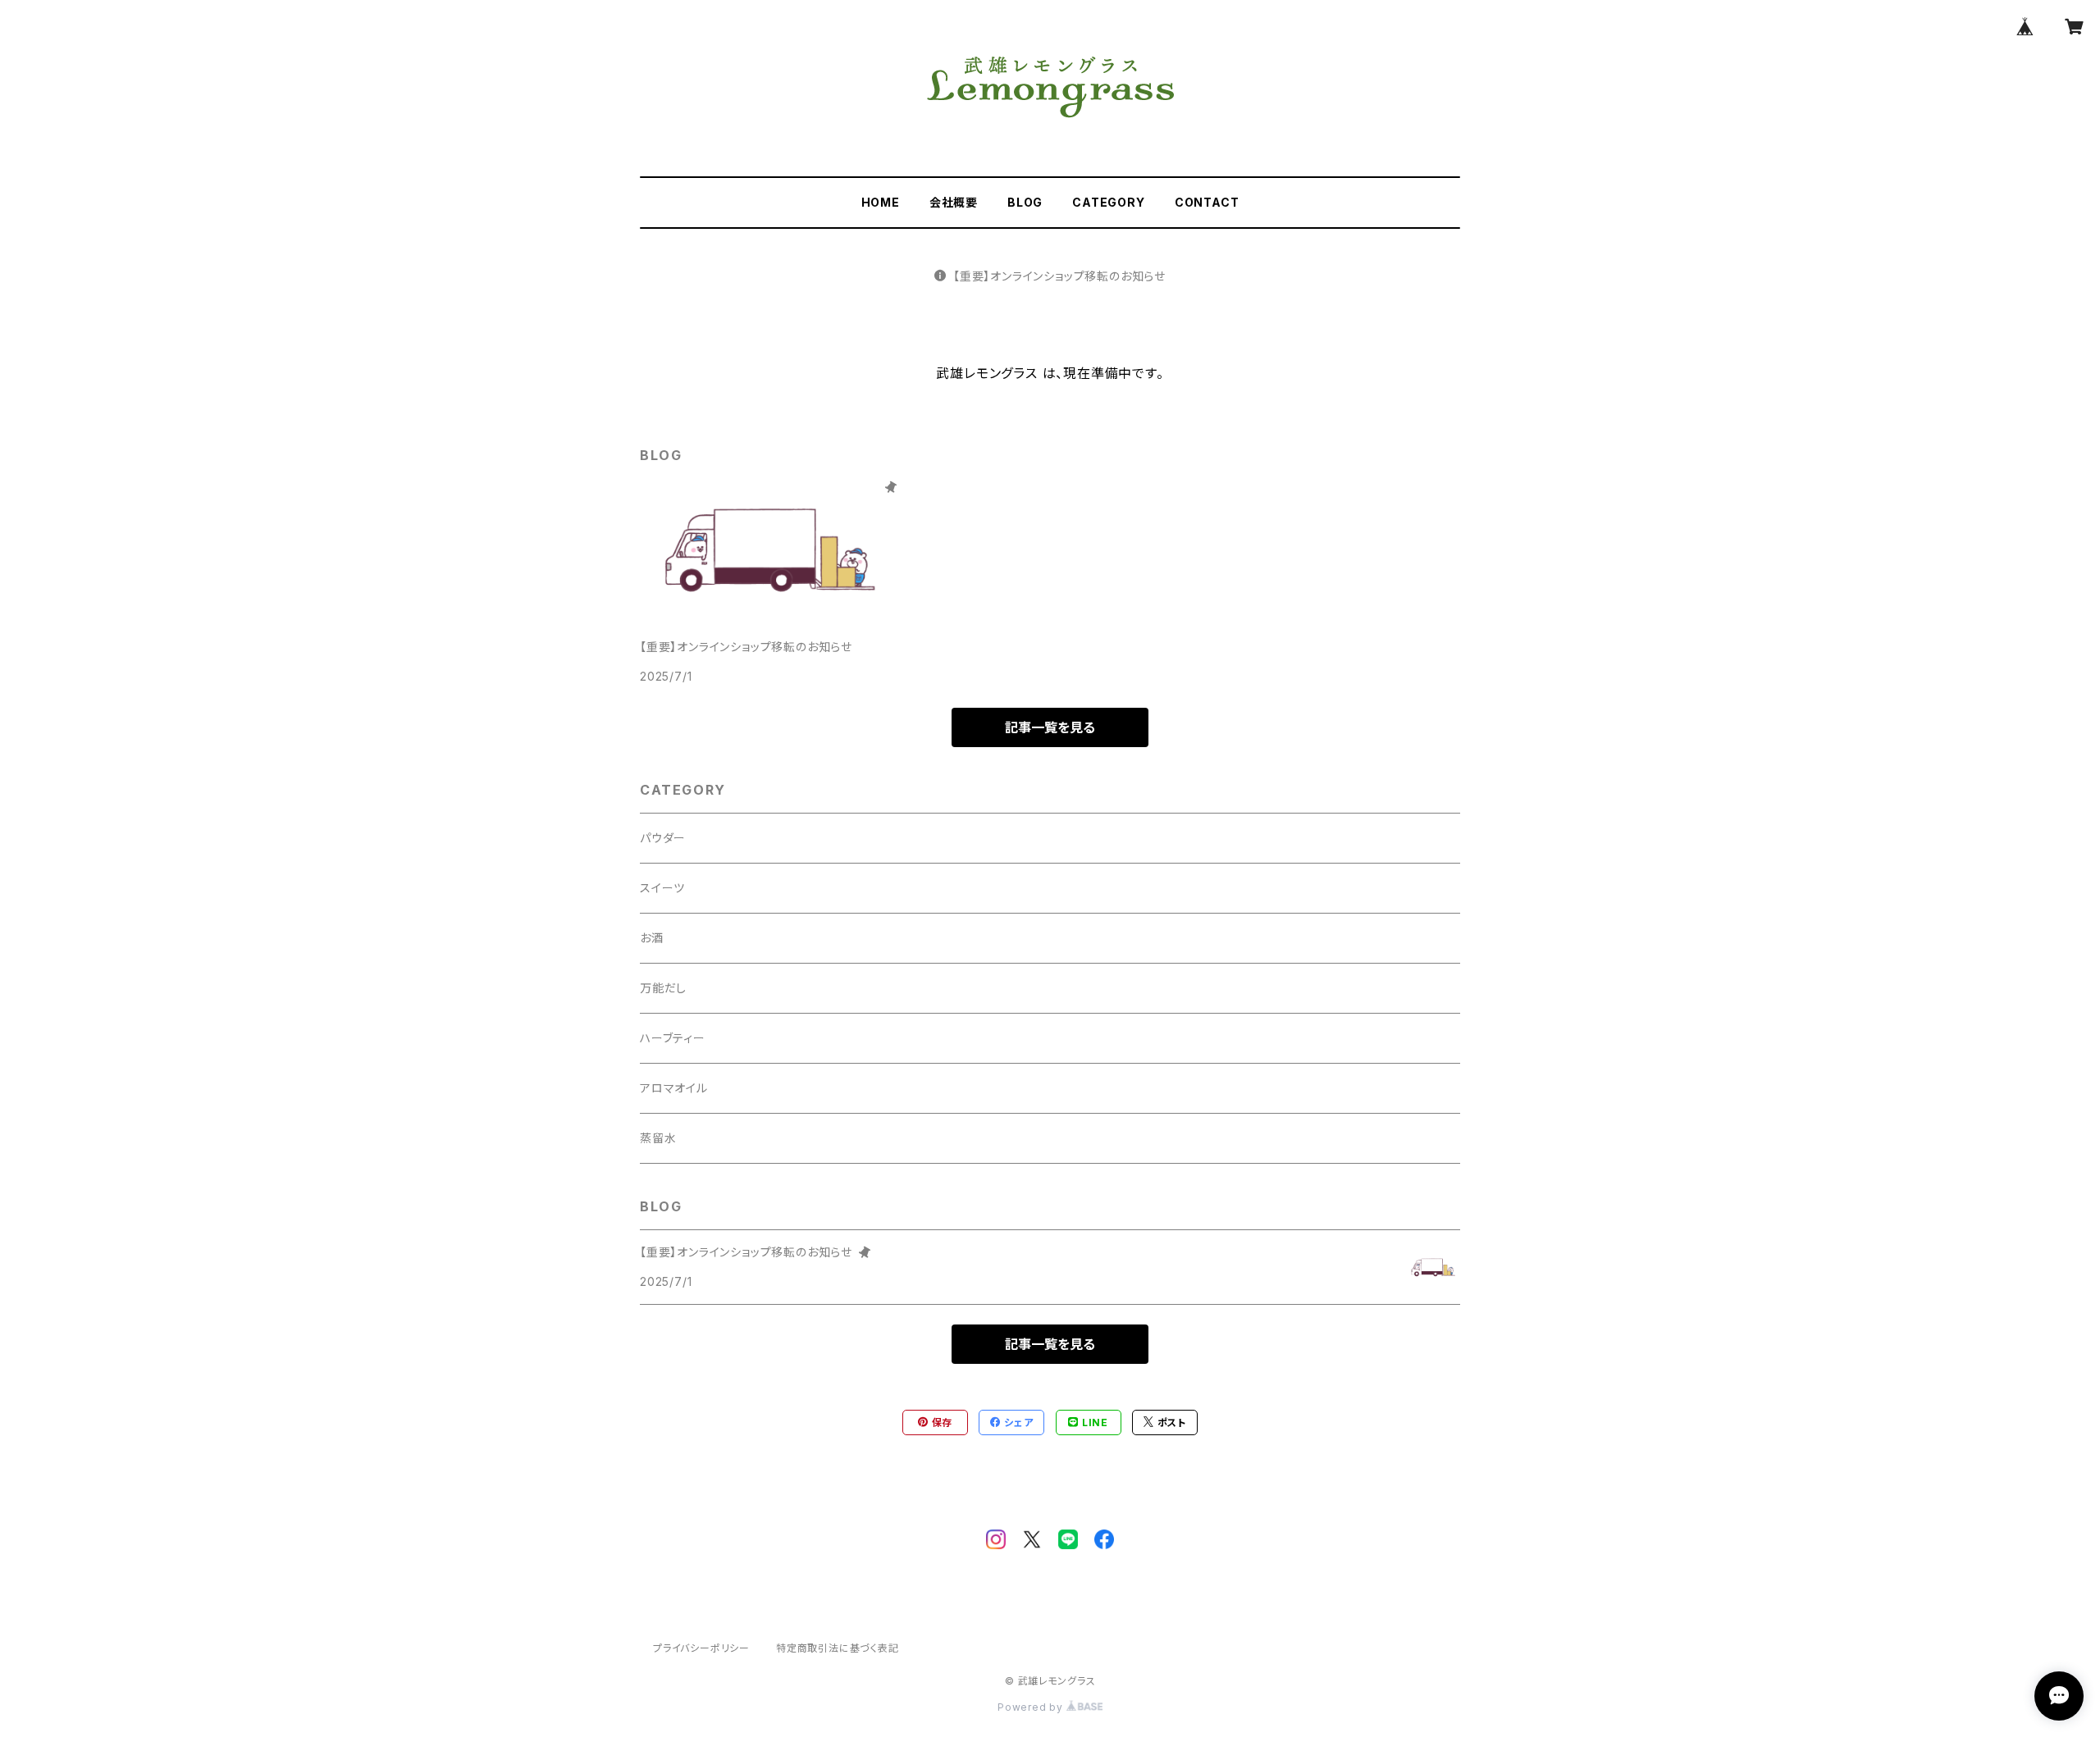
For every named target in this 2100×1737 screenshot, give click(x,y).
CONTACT (1207, 202)
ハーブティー (673, 1038)
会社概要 (954, 202)
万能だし (663, 988)
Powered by (1032, 1707)
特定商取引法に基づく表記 (838, 1648)
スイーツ (662, 888)
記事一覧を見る (1050, 727)
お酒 (652, 938)
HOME (881, 202)
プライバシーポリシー (701, 1648)
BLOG (1025, 202)
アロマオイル (674, 1088)
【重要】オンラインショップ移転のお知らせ (1059, 276)
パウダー (663, 838)
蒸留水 (658, 1138)
